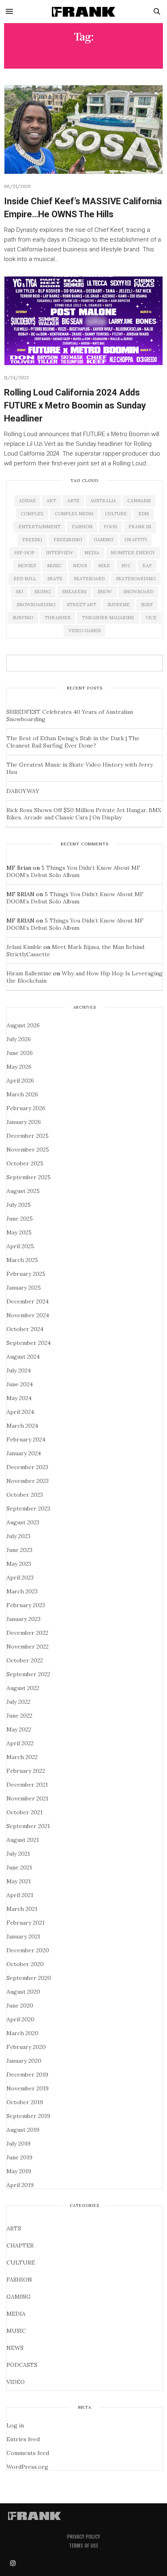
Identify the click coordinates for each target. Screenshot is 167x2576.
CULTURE (21, 2263)
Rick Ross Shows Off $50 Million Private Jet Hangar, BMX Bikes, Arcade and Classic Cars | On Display (84, 814)
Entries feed (23, 2439)
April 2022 (20, 1743)
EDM (143, 514)
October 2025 (25, 1163)
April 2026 (20, 1081)
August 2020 (23, 1992)
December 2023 (27, 1467)
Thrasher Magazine (108, 618)
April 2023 (20, 1578)
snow (105, 592)
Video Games (85, 631)
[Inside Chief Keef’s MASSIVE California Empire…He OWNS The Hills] (83, 130)
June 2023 (19, 1550)
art (51, 501)
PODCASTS (22, 2365)
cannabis (139, 501)
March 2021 (22, 1909)
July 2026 (19, 1039)
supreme (119, 605)
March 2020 (22, 2033)
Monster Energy (133, 553)
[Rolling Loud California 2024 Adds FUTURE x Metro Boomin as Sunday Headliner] (83, 321)
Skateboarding (136, 579)
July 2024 (19, 1370)
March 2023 (22, 1591)
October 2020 (25, 1964)
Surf (147, 605)
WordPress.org (27, 2467)
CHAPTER (20, 2245)
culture (116, 514)
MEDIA (16, 2314)
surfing (23, 618)
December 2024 (28, 1301)
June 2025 (20, 1219)
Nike (104, 566)
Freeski (32, 540)
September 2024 (29, 1343)
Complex (32, 514)
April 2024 (20, 1412)
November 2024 (28, 1315)
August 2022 (23, 1688)
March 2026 (22, 1094)
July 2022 (18, 1702)
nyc (126, 566)
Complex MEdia (74, 514)
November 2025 (28, 1150)
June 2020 (20, 2005)
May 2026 (19, 1067)
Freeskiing (68, 540)
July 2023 (18, 1536)
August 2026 (23, 1025)
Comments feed (28, 2453)
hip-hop (24, 553)
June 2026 (20, 1053)
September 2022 (28, 1674)
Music (54, 566)
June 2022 (19, 1716)
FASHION (19, 2280)
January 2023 (24, 1619)
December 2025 (28, 1136)
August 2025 (23, 1191)
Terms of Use (83, 2545)
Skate (55, 579)
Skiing (43, 592)
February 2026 (26, 1108)
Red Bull (25, 579)
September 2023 (28, 1508)
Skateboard (89, 579)
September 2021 (28, 1826)
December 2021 (27, 1785)
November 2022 (28, 1647)
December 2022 (27, 1633)
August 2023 (23, 1522)
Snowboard (138, 592)
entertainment (39, 527)
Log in (15, 2425)
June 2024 (20, 1384)
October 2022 (25, 1660)
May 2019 (19, 2171)
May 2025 (19, 1232)
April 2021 (20, 1895)
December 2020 (28, 1950)
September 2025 (29, 1177)
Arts (73, 501)
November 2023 (28, 1481)
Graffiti (136, 540)
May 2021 (19, 1881)
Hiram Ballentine (29, 973)
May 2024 (19, 1398)
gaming (103, 540)
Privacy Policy (83, 2536)
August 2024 (23, 1357)
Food (110, 527)
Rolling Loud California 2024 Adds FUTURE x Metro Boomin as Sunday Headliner (75, 405)
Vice (151, 618)
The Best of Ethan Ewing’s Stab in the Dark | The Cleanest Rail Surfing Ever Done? (73, 742)
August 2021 (23, 1840)
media (92, 553)
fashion (82, 527)
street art (81, 605)
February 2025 (26, 1274)
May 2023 (19, 1564)
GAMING (19, 2297)
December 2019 (27, 2075)
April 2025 (20, 1246)
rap (147, 566)
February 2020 (26, 2047)
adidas (27, 501)
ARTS (14, 2228)
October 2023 (25, 1495)
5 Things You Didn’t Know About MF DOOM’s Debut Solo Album (73, 871)
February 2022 (26, 1771)
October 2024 (25, 1329)
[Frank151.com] (83, 11)
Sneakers (74, 592)
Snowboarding (36, 605)
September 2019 (28, 2116)
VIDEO (16, 2382)
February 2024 (26, 1439)
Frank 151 (140, 527)
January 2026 (24, 1122)
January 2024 (24, 1453)
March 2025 (22, 1260)
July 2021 (18, 1854)
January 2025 (24, 1288)
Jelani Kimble (24, 947)
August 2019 (23, 2130)
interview (59, 553)
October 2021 (25, 1812)
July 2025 (19, 1205)
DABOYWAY (23, 791)
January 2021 (23, 1936)
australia (103, 501)
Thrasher (58, 618)
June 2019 (19, 2157)
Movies (27, 566)
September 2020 (29, 1978)
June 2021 (19, 1867)
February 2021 (26, 1923)
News (80, 566)
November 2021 (27, 1798)
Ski (19, 592)
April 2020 (20, 2019)
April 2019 (20, 2185)
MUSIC (16, 2331)
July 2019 (18, 2144)
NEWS (15, 2348)
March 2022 (22, 1757)
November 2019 (28, 2088)
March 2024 (22, 1426)
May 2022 (19, 1729)
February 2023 (26, 1605)
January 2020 (24, 2061)
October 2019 (25, 2102)
